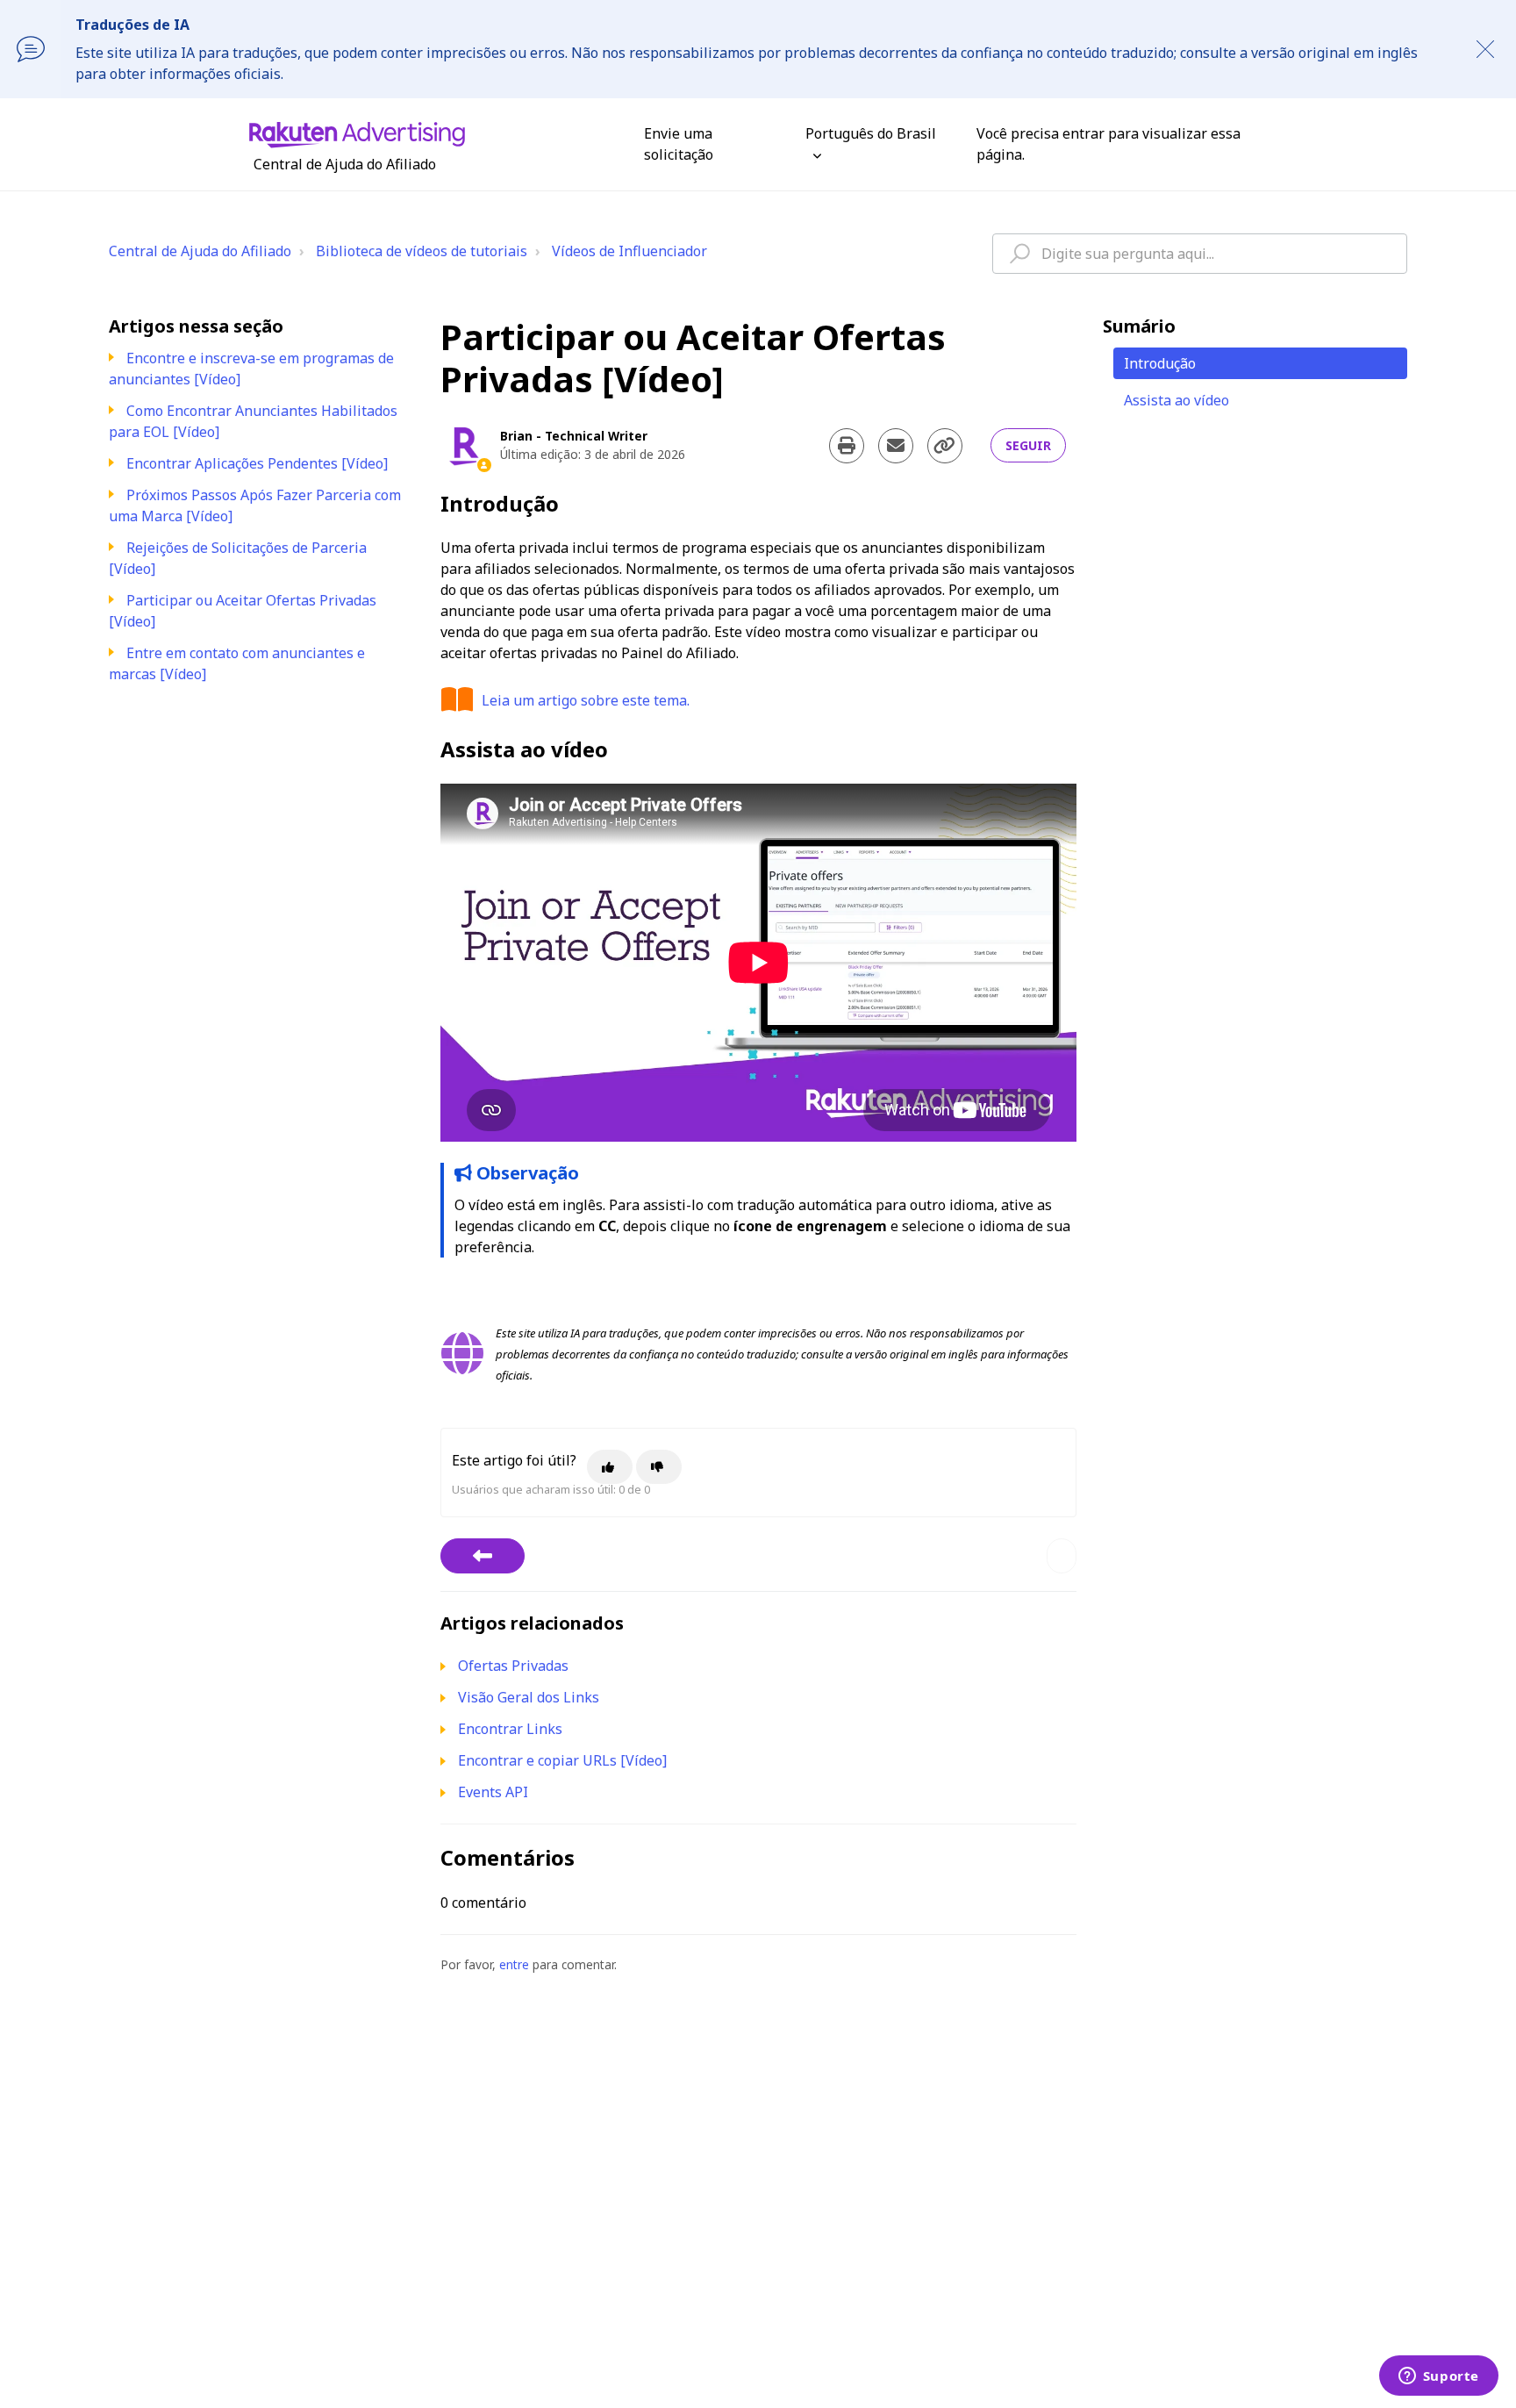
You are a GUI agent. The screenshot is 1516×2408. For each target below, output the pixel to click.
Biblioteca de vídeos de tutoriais (422, 251)
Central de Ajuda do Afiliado (200, 251)
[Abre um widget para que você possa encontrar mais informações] (1438, 2377)
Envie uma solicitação (679, 144)
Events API (493, 1792)
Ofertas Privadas (513, 1666)
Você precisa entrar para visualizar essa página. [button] (1108, 144)
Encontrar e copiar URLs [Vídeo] (562, 1760)
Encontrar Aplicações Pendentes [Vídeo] (257, 463)
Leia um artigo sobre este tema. (586, 700)
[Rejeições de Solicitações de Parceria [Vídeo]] (483, 1556)
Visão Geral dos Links (529, 1697)
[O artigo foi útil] (610, 1467)
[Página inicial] (357, 133)
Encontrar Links (510, 1729)
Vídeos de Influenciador (629, 251)
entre (514, 1964)
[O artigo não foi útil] (659, 1467)
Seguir (1028, 445)
